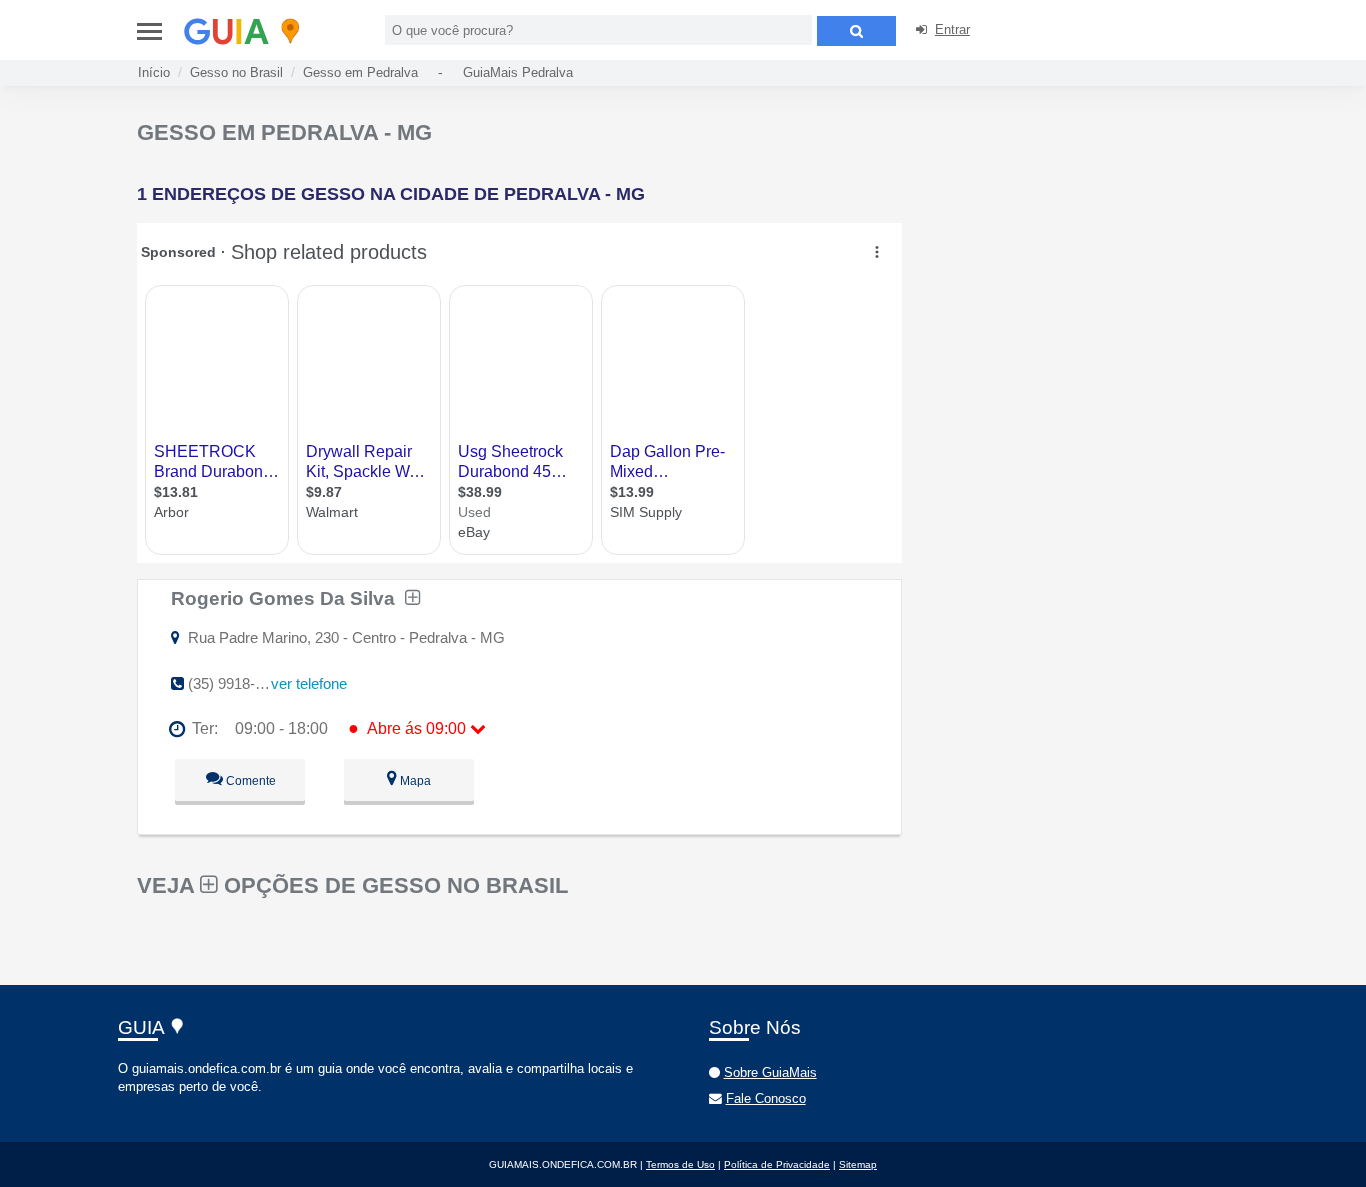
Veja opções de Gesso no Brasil (352, 885)
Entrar (952, 29)
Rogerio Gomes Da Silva (288, 598)
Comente (249, 781)
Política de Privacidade (777, 1164)
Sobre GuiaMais (770, 1072)
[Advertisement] (1075, 260)
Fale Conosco (766, 1098)
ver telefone (309, 683)
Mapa (414, 781)
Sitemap (858, 1164)
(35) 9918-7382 (237, 683)
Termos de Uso (680, 1164)
